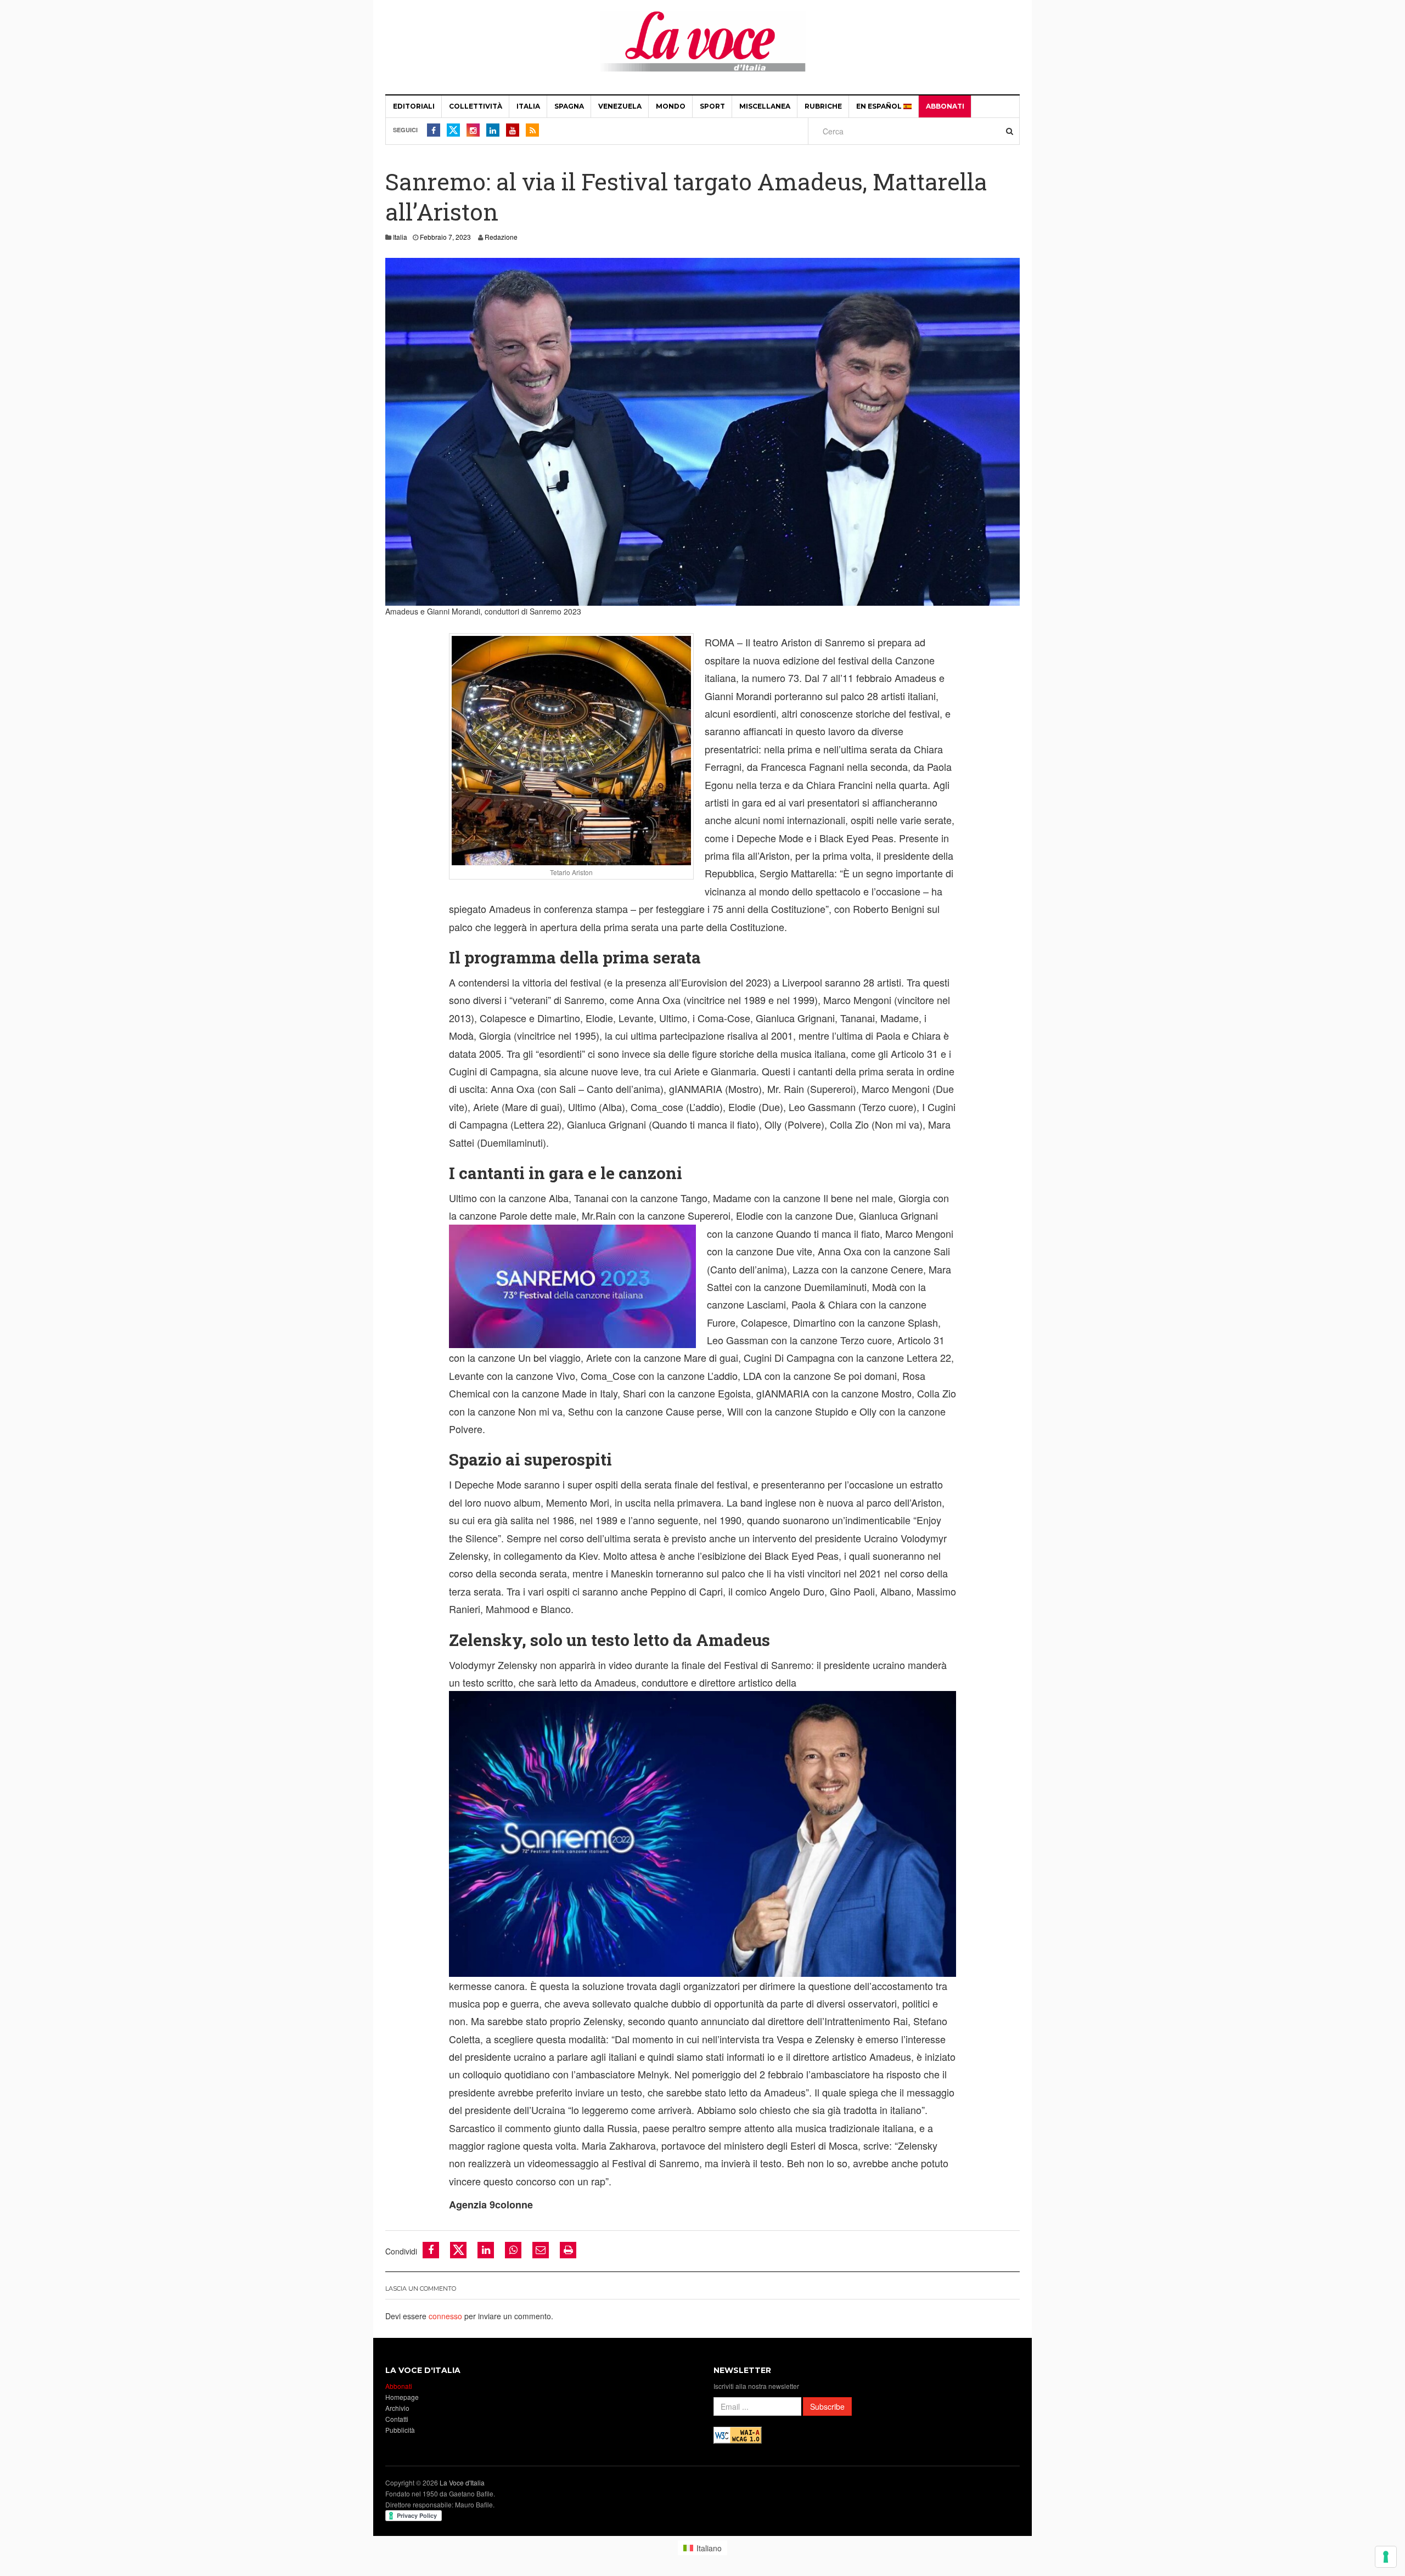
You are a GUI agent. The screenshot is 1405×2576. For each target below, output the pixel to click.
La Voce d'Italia (462, 2482)
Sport (712, 106)
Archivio (397, 2408)
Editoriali (414, 106)
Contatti (397, 2419)
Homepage (402, 2397)
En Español (880, 106)
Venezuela (620, 106)
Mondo (671, 106)
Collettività (476, 106)
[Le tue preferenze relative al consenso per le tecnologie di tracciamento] (1386, 2557)
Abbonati (945, 106)
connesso (445, 2316)
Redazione (501, 237)
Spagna (569, 106)
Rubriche (823, 106)
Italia (528, 106)
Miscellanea (765, 106)
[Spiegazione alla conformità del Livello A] (738, 2434)
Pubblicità (400, 2430)
